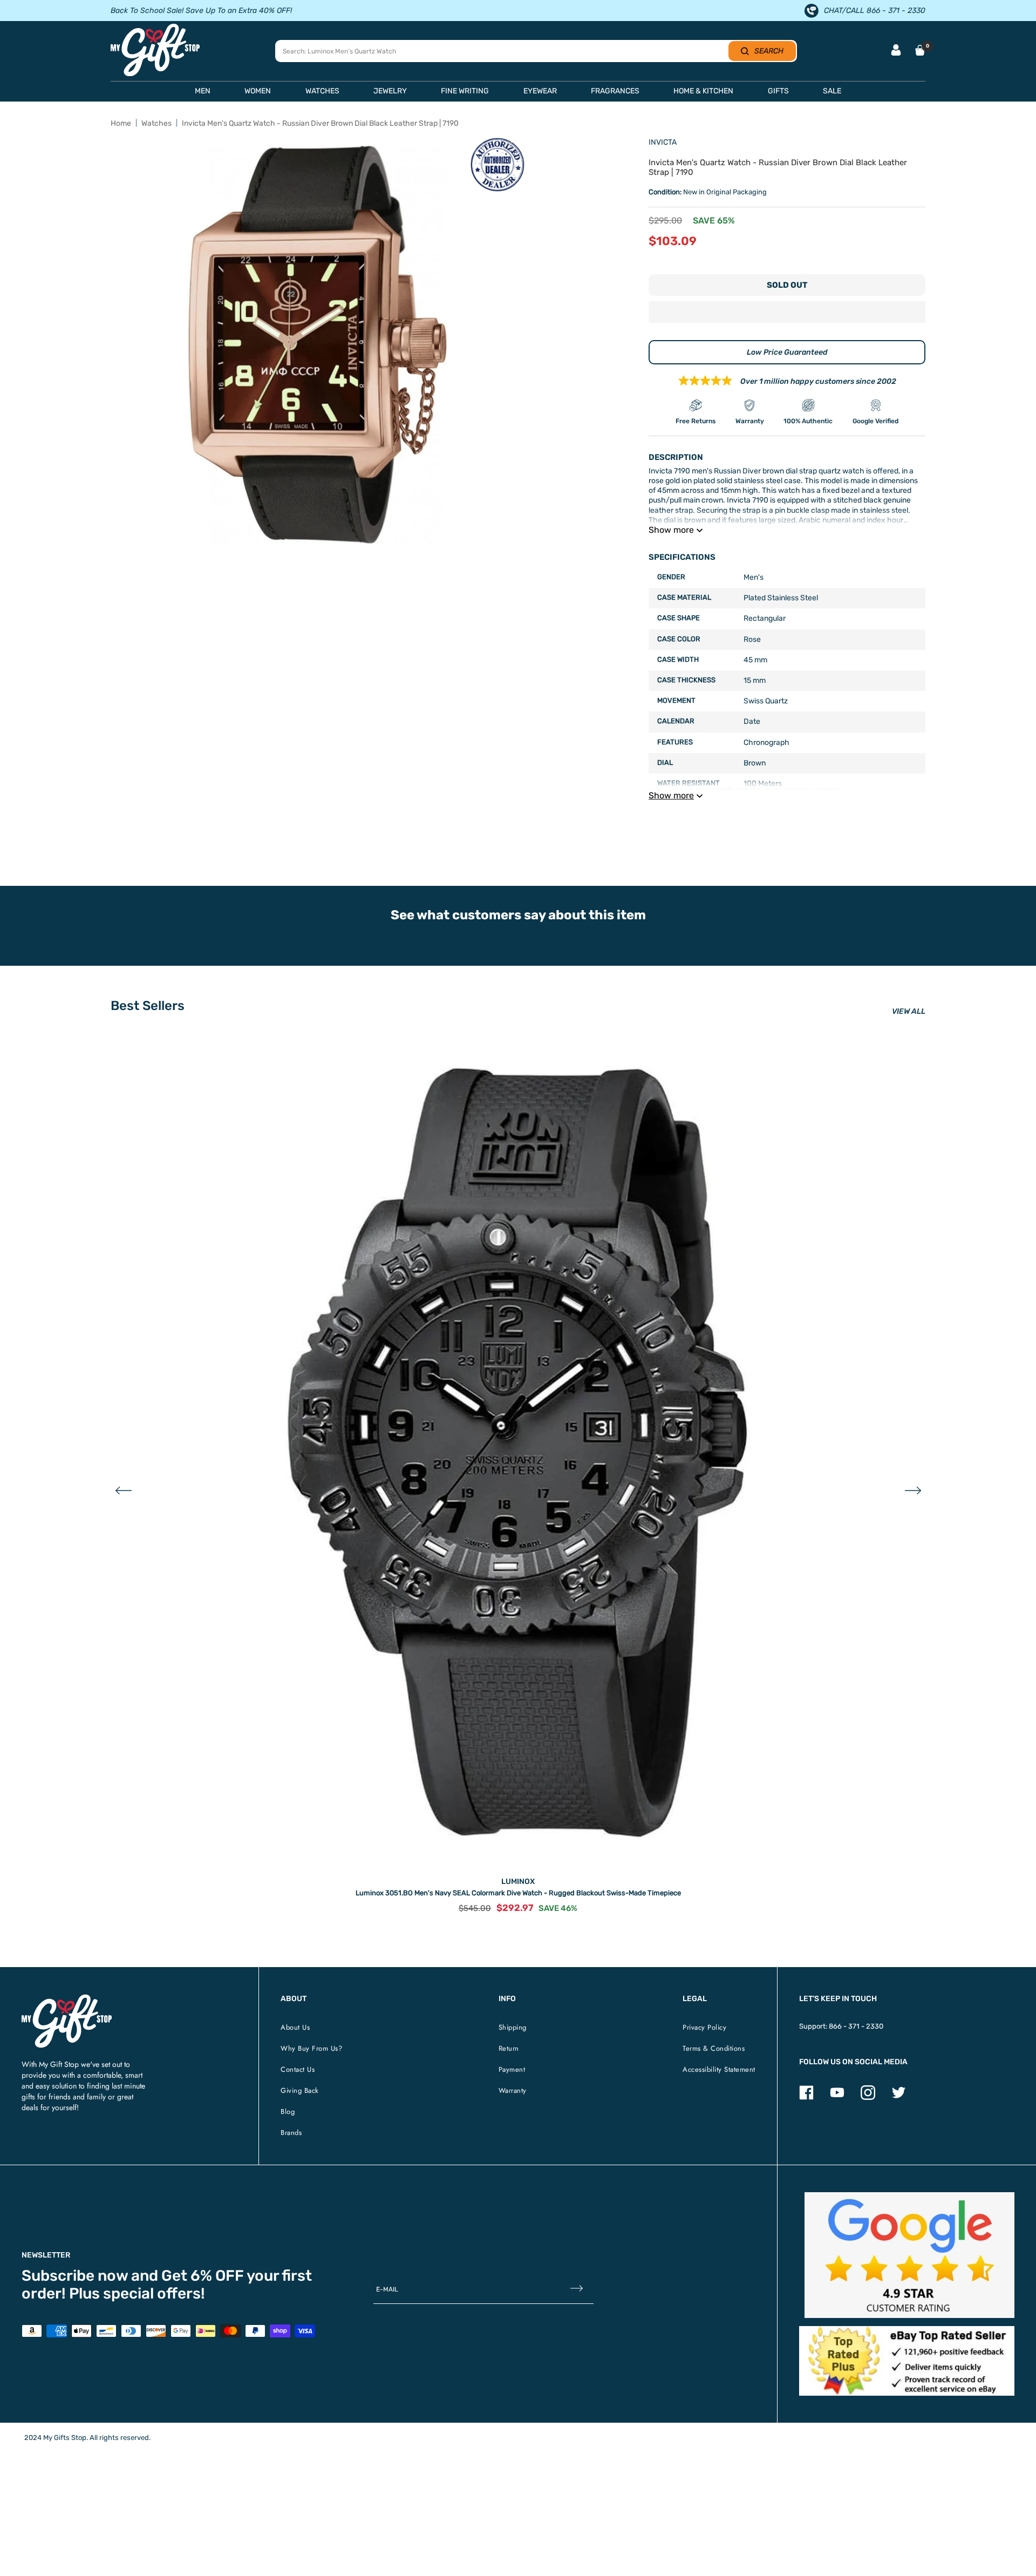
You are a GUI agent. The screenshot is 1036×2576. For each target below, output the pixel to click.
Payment (512, 2069)
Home (121, 123)
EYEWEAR (540, 91)
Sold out (787, 285)
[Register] (577, 2289)
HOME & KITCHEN (703, 91)
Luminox (518, 1882)
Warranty (513, 2090)
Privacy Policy (704, 2027)
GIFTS (778, 91)
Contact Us (298, 2069)
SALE (832, 91)
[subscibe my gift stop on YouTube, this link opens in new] (837, 2097)
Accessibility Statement (719, 2069)
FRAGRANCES (615, 91)
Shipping (513, 2027)
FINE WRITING (465, 91)
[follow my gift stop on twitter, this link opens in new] (899, 2097)
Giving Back (300, 2090)
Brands (291, 2133)
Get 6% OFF (203, 2276)
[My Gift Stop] (67, 1999)
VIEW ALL (909, 1011)
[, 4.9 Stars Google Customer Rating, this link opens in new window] (909, 2255)
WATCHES (322, 91)
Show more (671, 530)
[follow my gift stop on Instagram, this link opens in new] (868, 2097)
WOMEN (258, 91)
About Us (295, 2027)
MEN (203, 91)
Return (509, 2048)
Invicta (663, 142)
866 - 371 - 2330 (856, 2026)
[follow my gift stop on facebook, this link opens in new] (806, 2097)
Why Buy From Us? (311, 2048)
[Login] (896, 51)
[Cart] (920, 50)
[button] (787, 313)
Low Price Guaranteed (787, 352)
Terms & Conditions (714, 2048)
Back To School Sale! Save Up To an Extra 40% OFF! (201, 11)
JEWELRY (390, 91)
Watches (156, 123)
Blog (288, 2111)
